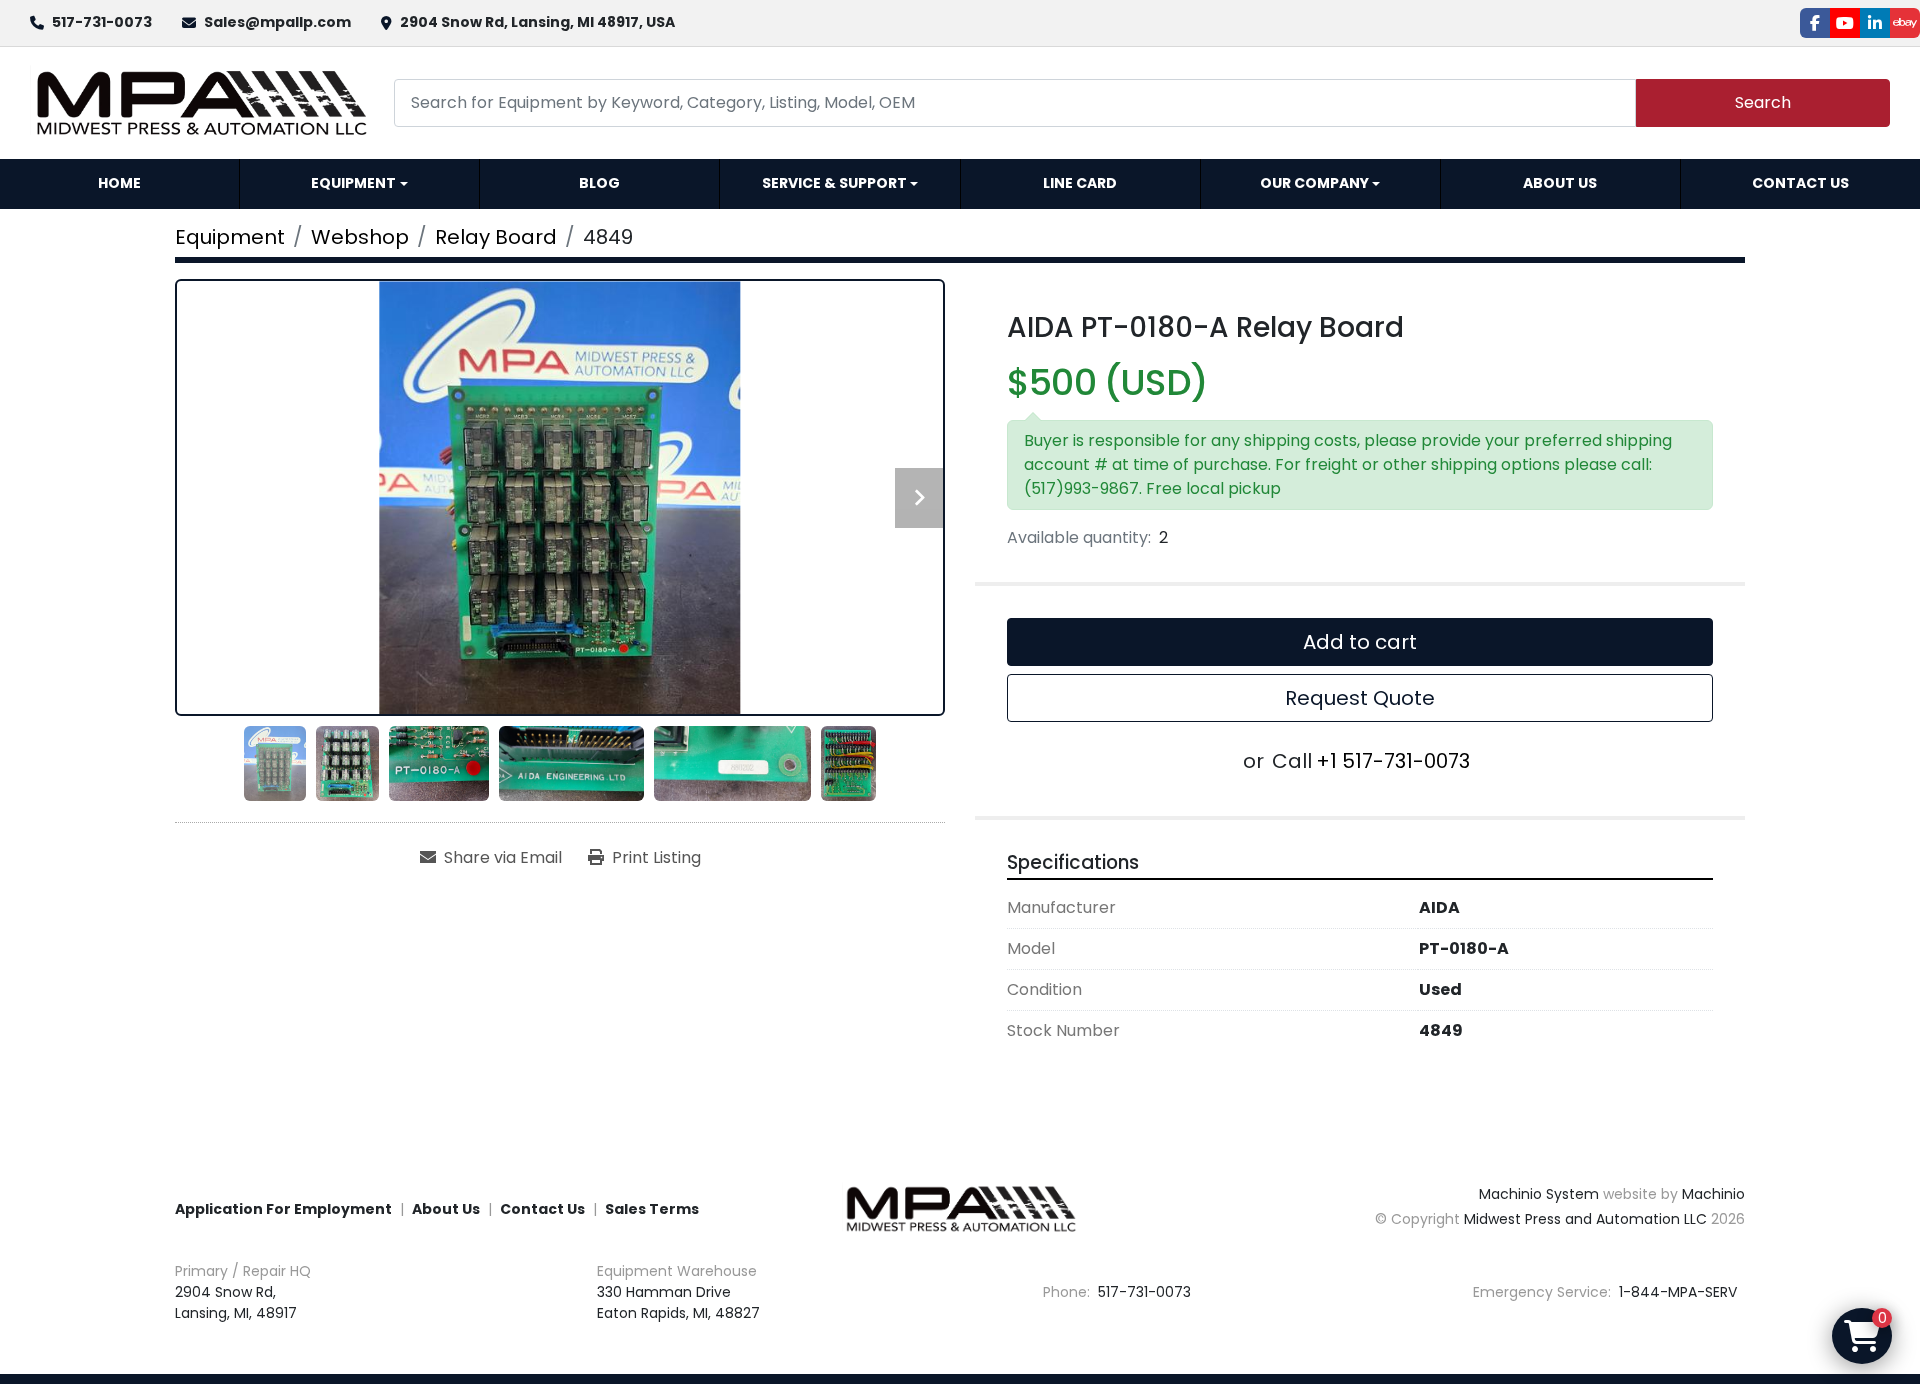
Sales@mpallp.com (277, 22)
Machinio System (1539, 1194)
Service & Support (834, 183)
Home (119, 183)
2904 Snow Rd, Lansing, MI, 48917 (236, 1302)
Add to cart (1360, 642)
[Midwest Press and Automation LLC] (960, 1208)
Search (1763, 102)
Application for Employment (283, 1209)
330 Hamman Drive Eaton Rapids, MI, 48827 (678, 1302)
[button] (359, 184)
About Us (1560, 183)
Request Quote (1360, 698)
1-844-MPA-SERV (1676, 1292)
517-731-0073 (102, 22)
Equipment (353, 183)
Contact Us (1800, 183)
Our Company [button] (1314, 183)
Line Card (1080, 183)
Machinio (1713, 1194)
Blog (599, 183)
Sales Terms (652, 1209)
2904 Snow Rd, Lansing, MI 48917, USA (537, 22)
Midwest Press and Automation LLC (1585, 1219)
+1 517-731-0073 (1393, 761)
